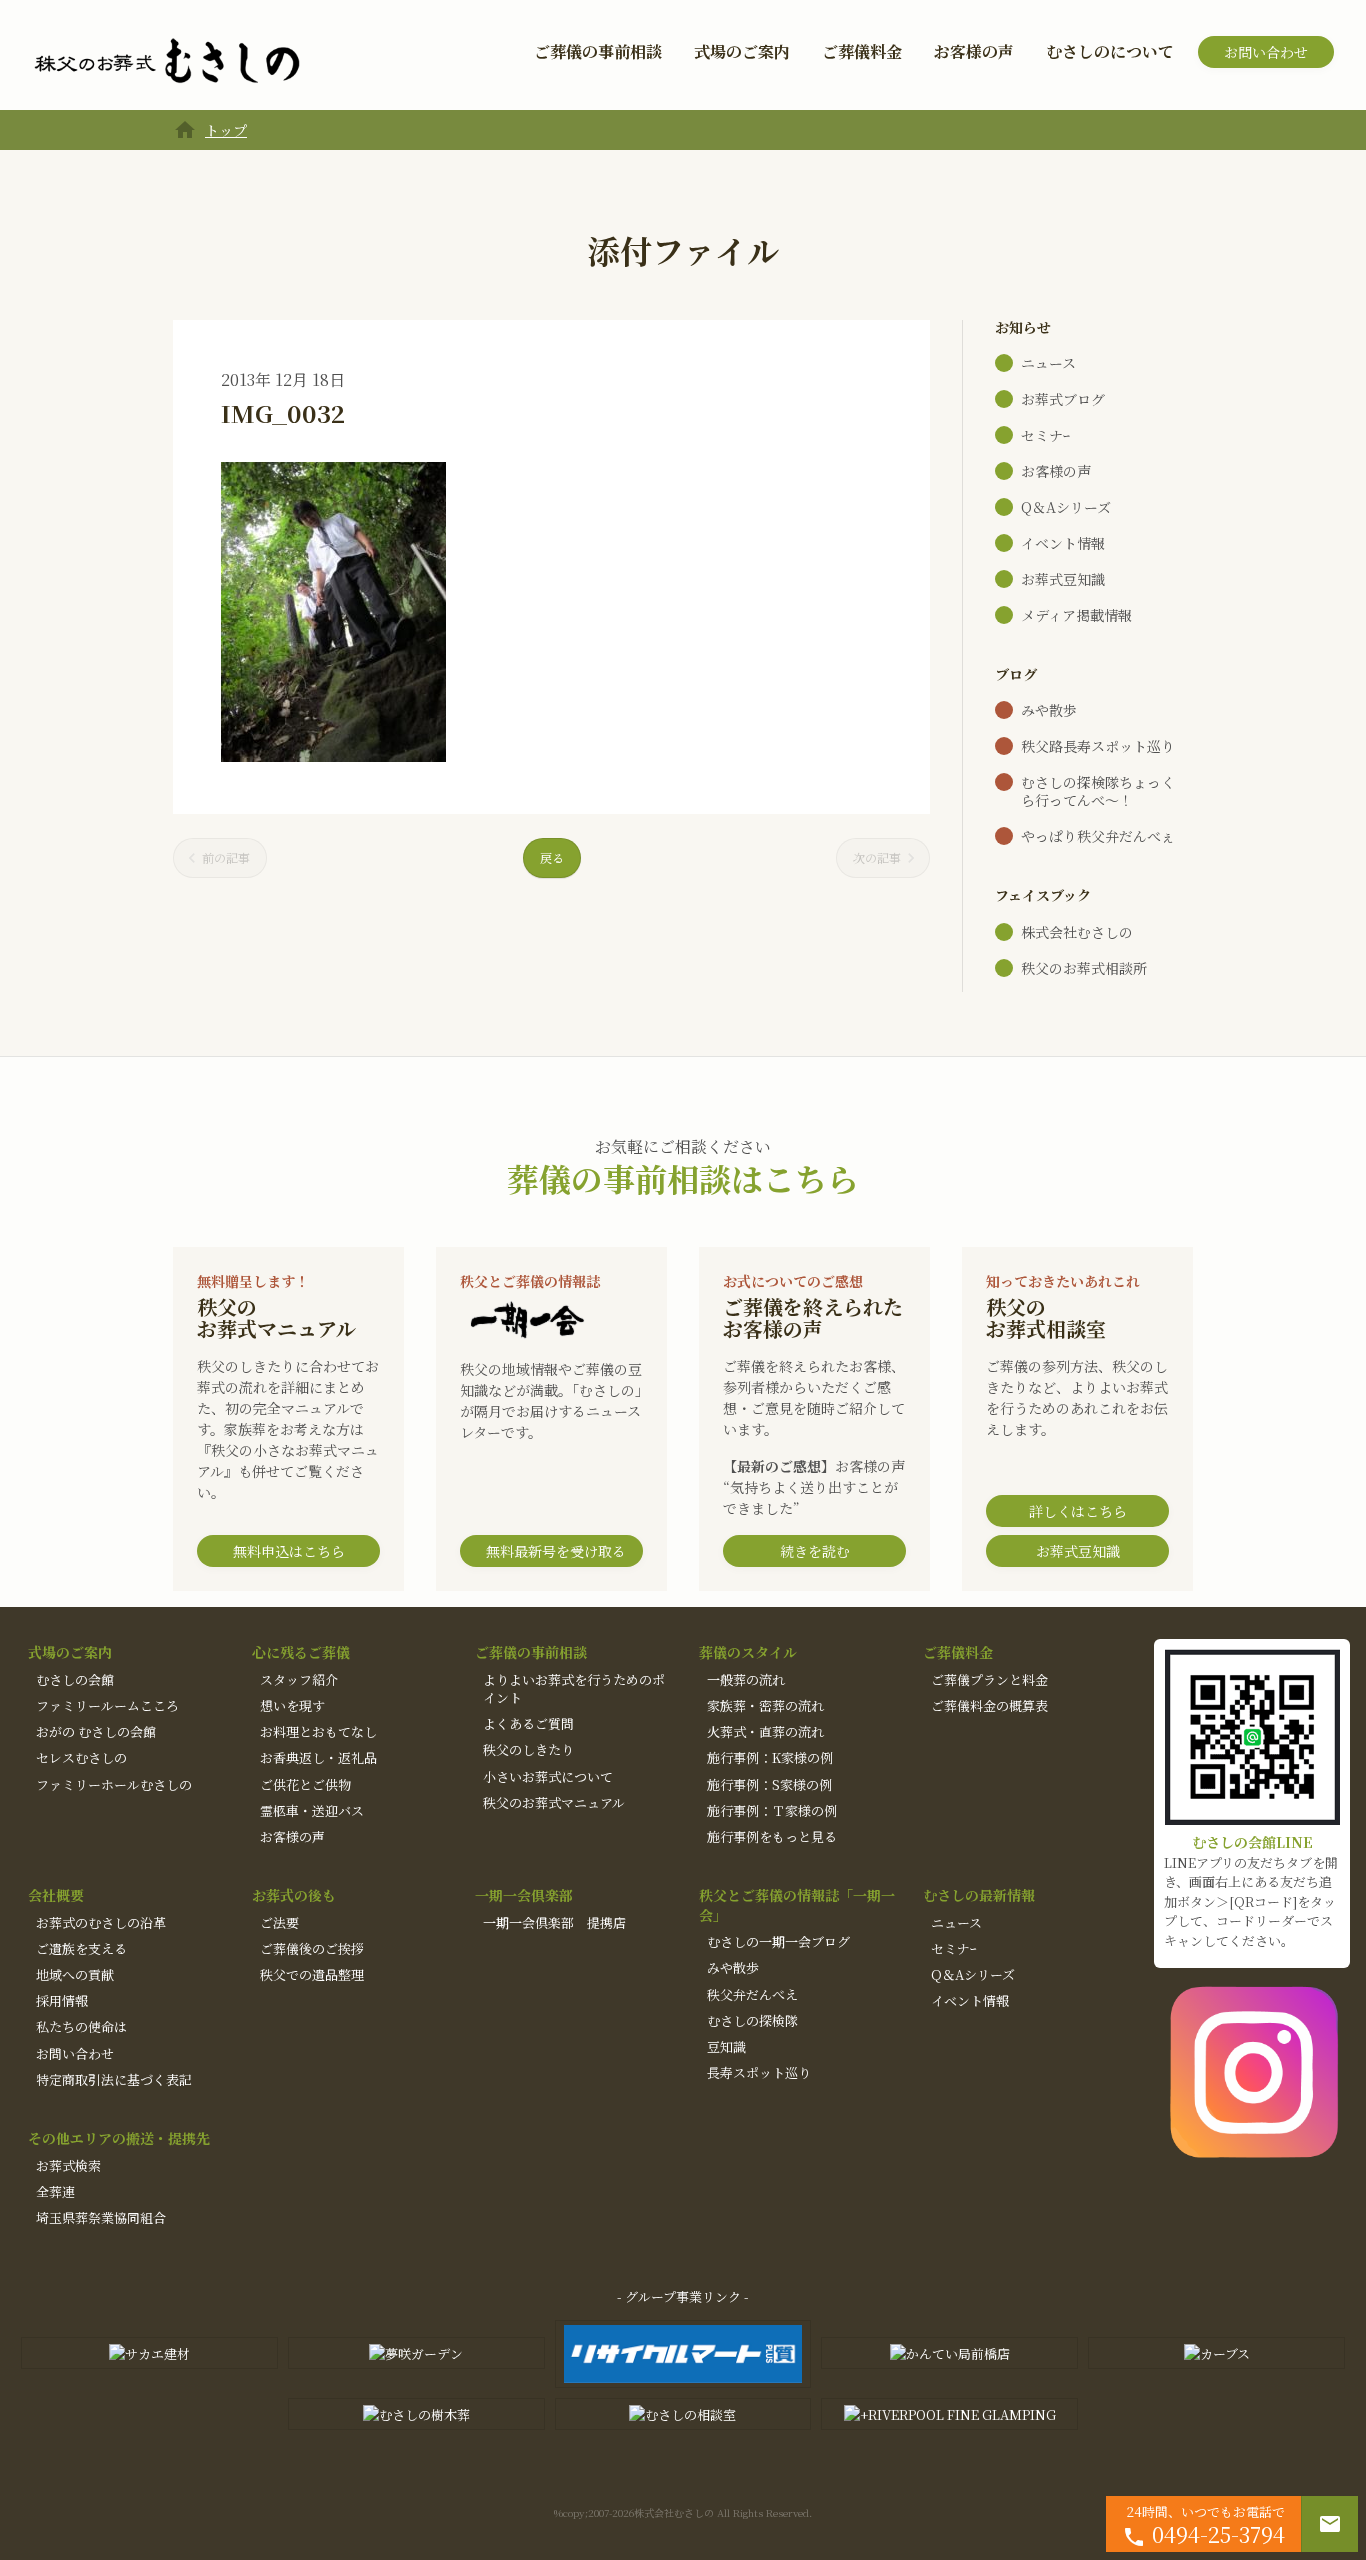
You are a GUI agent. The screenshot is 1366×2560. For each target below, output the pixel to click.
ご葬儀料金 (862, 51)
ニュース (1048, 363)
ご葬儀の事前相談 (598, 51)
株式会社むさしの (1077, 932)
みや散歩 (1049, 710)
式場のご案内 (742, 51)
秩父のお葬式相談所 (1084, 968)
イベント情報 (1063, 543)
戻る (552, 857)
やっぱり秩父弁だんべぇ (1098, 836)
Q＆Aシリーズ (1066, 507)
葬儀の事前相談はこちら (683, 1178)
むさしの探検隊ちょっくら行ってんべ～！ (1098, 791)
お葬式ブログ (1063, 399)
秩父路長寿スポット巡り (1098, 746)
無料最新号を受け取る (556, 1551)
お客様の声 (974, 51)
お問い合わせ (1266, 52)
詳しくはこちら (1078, 1511)
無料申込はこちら (289, 1551)
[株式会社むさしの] (167, 62)
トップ (226, 130)
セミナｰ (1045, 435)
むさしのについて (1110, 51)
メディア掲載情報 (1076, 615)
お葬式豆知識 (1063, 579)
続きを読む (815, 1551)
